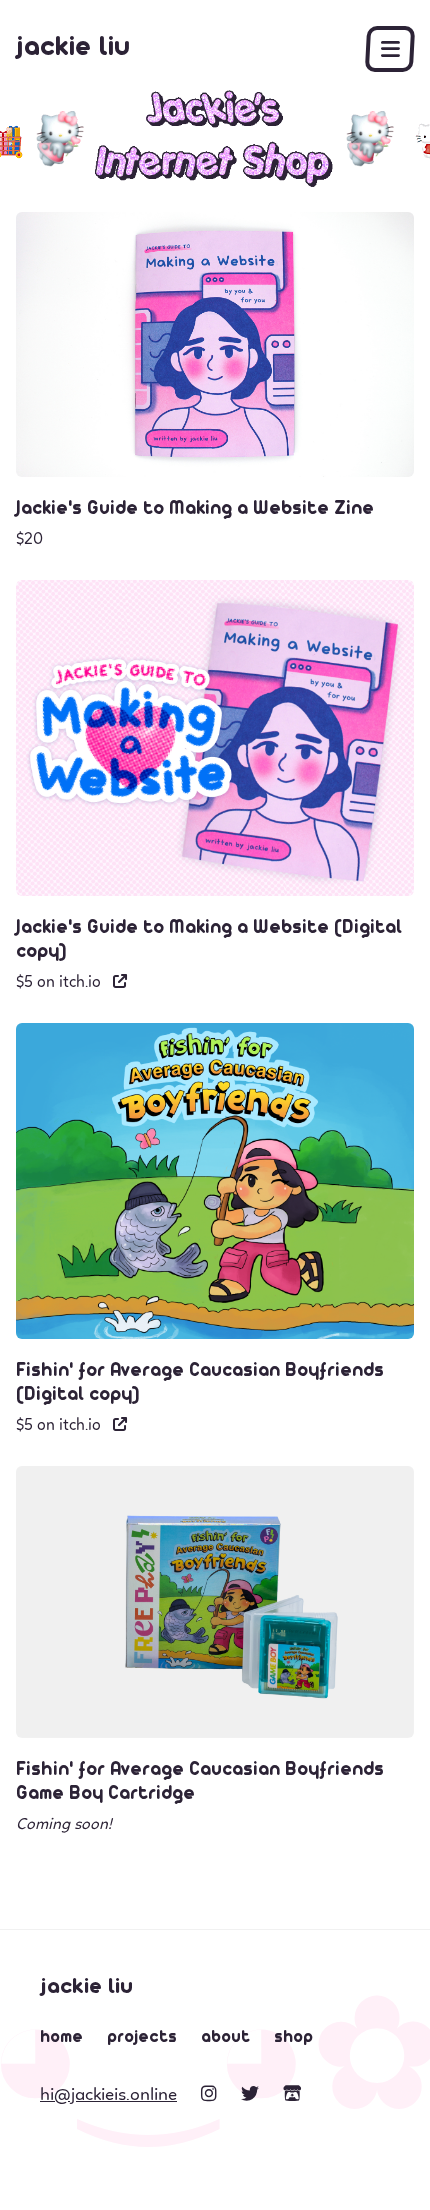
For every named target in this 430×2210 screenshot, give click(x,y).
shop (293, 2037)
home (61, 2037)
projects (142, 2037)
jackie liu (73, 48)
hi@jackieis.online (108, 2094)
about (225, 2037)
